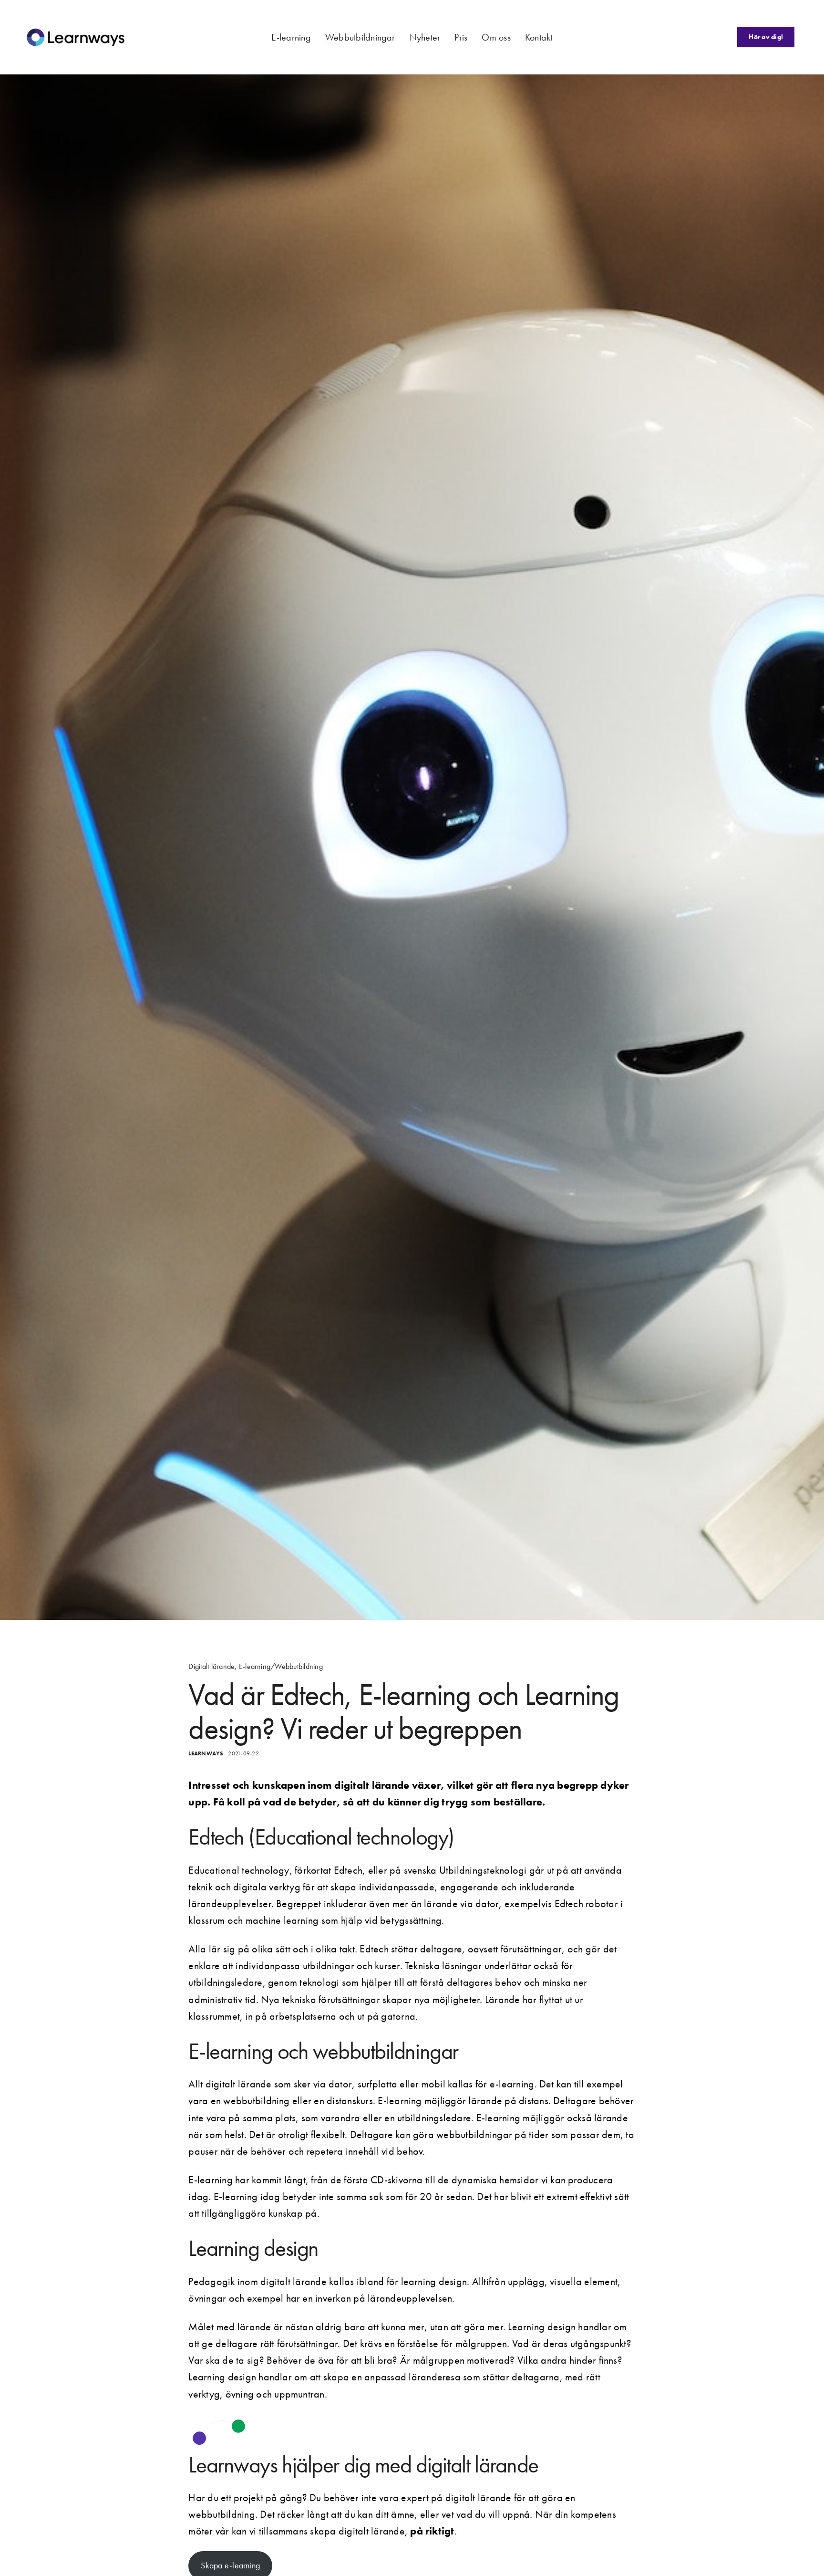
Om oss (496, 37)
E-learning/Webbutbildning (281, 1667)
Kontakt (539, 37)
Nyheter (425, 37)
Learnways (206, 1753)
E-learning (291, 37)
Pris (461, 37)
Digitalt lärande (211, 1667)
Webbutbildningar (360, 37)
